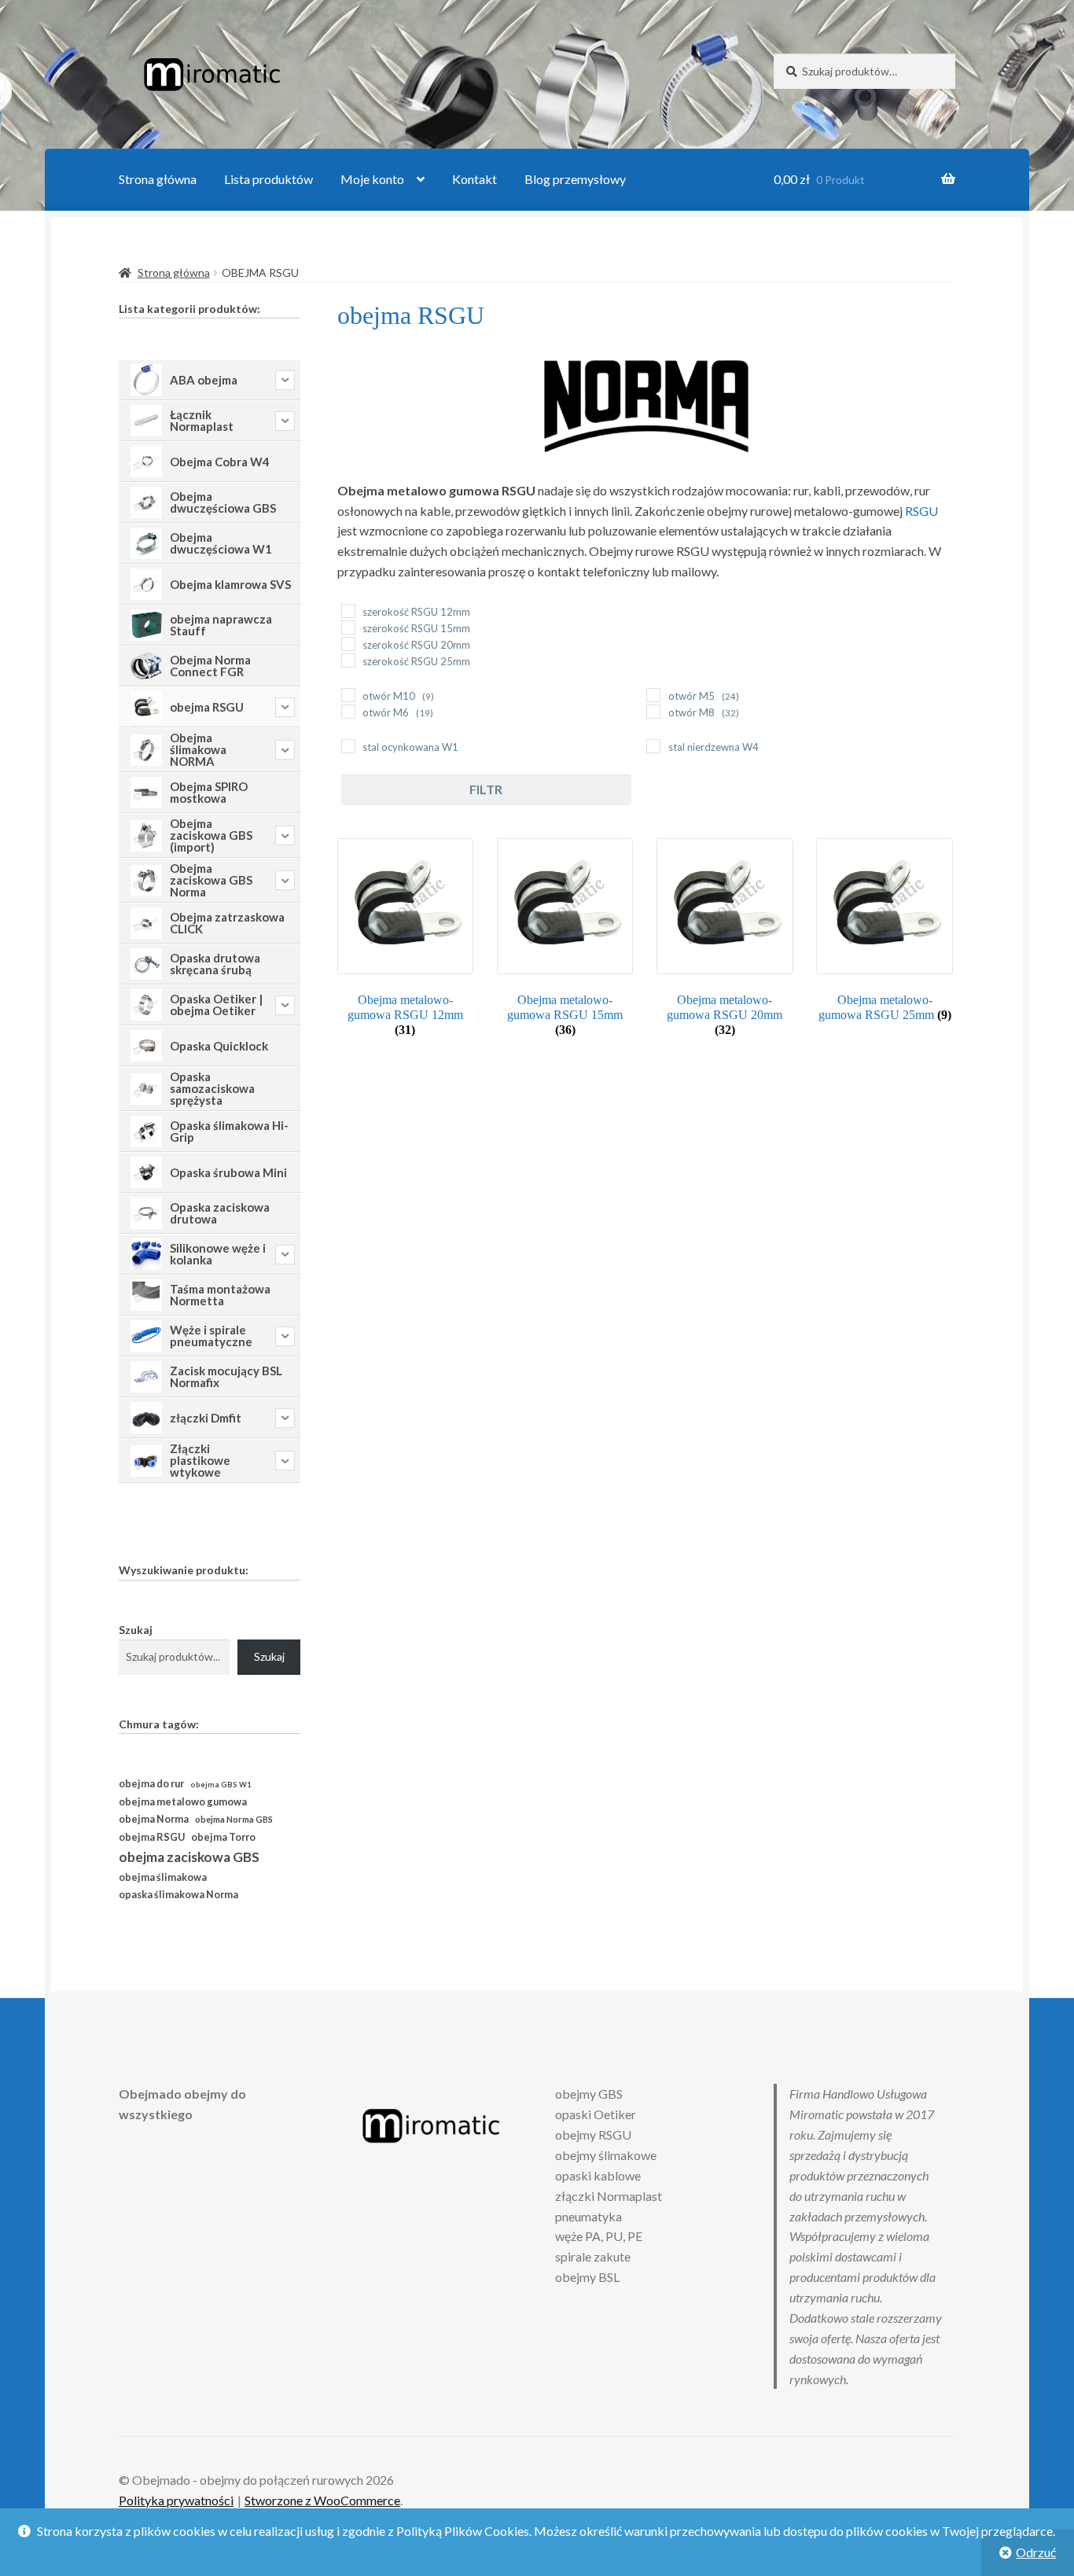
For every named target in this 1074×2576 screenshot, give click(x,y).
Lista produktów (268, 179)
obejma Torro (223, 1837)
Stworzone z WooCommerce (322, 2500)
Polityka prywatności (176, 2500)
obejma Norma (154, 1819)
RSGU (921, 511)
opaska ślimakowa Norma (178, 1895)
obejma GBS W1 (221, 1785)
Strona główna (158, 179)
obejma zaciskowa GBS (189, 1857)
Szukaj (136, 1630)
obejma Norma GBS (234, 1819)
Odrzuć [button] (1036, 2552)
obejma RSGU (152, 1837)
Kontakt (474, 179)
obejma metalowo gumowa (183, 1801)
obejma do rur (151, 1783)
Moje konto (372, 179)
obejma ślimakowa (163, 1877)
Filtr (486, 789)
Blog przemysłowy (575, 179)
